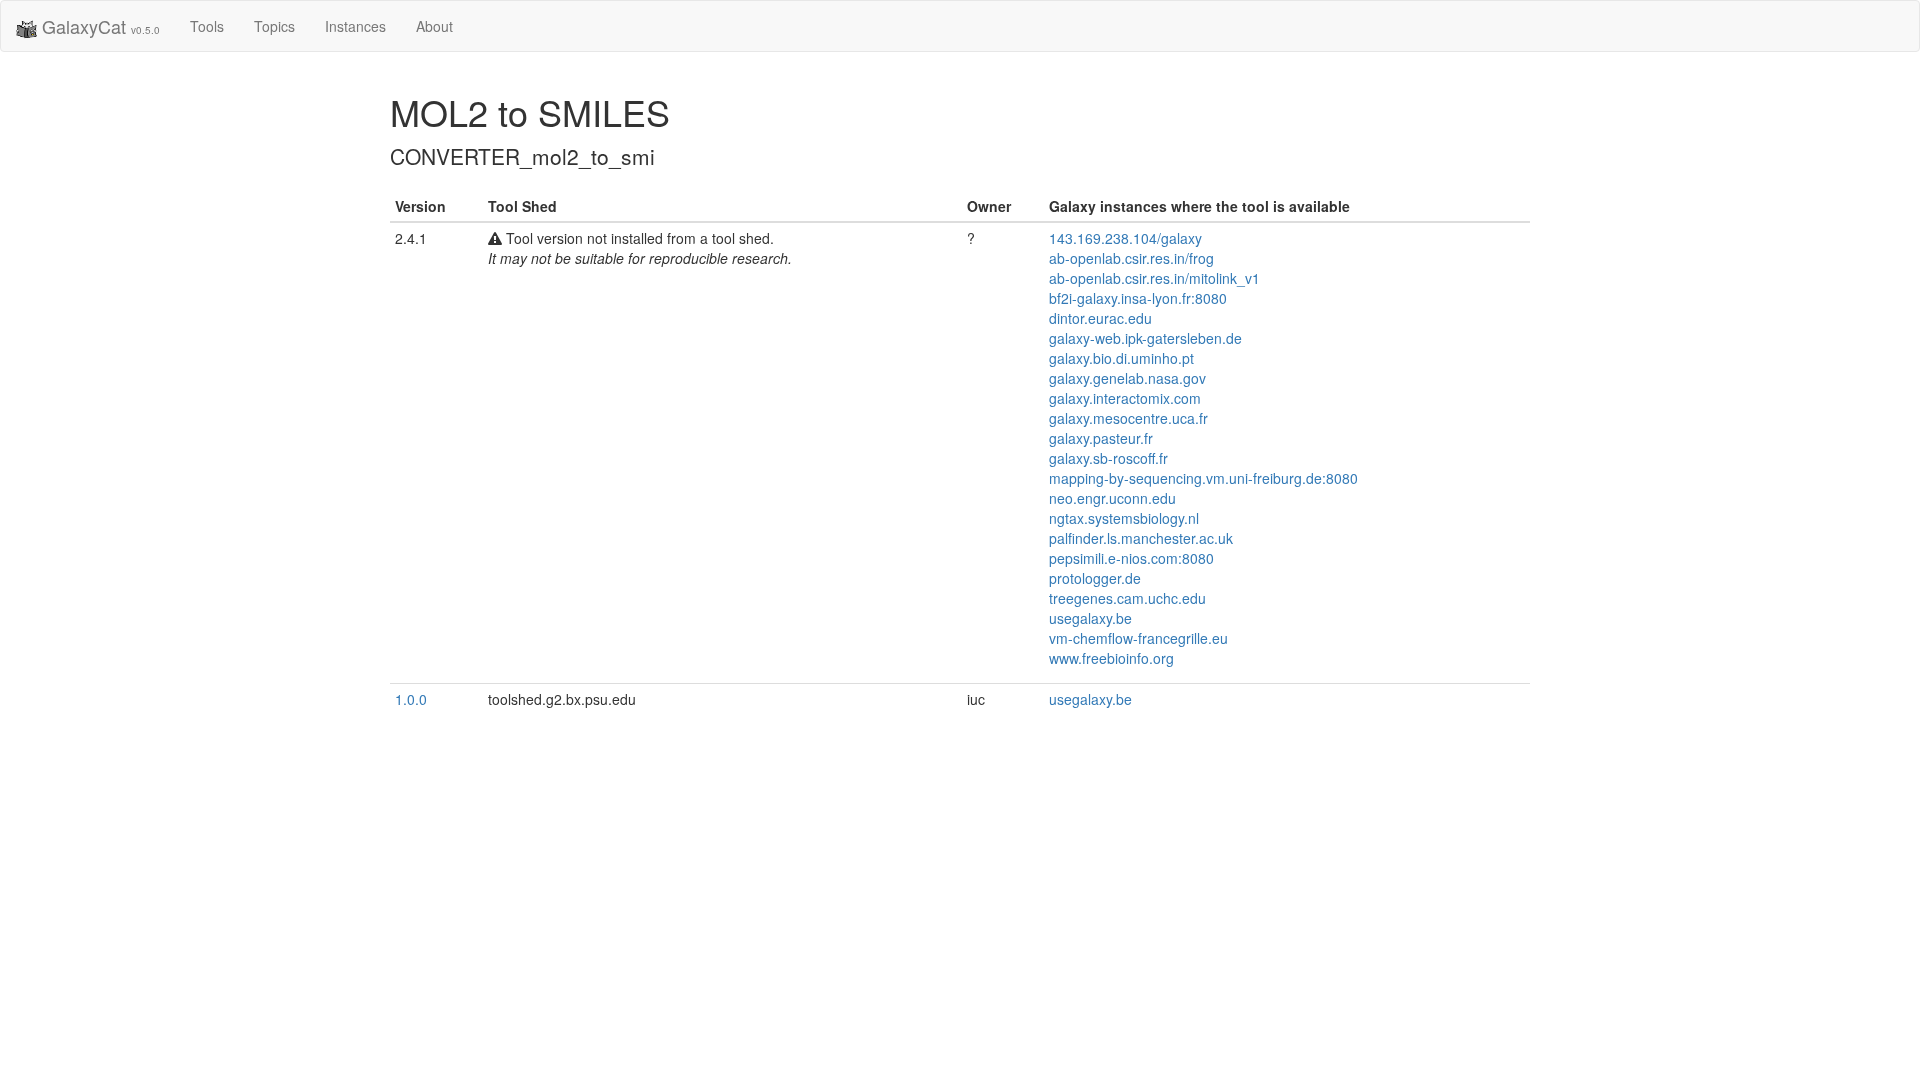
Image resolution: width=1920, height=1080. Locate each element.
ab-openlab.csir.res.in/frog (1131, 258)
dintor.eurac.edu (1100, 318)
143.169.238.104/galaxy (1125, 238)
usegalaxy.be (1090, 618)
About (434, 26)
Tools (207, 26)
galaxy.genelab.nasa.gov (1127, 378)
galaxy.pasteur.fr (1101, 438)
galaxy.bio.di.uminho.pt (1121, 358)
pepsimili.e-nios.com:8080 (1131, 558)
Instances (355, 26)
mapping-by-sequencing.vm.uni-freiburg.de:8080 (1203, 478)
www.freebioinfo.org (1111, 658)
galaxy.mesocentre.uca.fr (1128, 418)
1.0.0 (411, 699)
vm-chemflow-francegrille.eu (1138, 638)
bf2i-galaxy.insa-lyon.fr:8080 (1138, 298)
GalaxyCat (98, 26)
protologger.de (1095, 578)
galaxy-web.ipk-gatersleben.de (1145, 338)
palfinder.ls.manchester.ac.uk (1141, 538)
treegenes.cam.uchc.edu (1127, 598)
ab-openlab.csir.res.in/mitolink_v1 (1154, 278)
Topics (274, 26)
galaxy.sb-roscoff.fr (1108, 458)
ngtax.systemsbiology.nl (1124, 518)
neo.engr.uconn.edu (1112, 498)
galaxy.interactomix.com (1125, 398)
